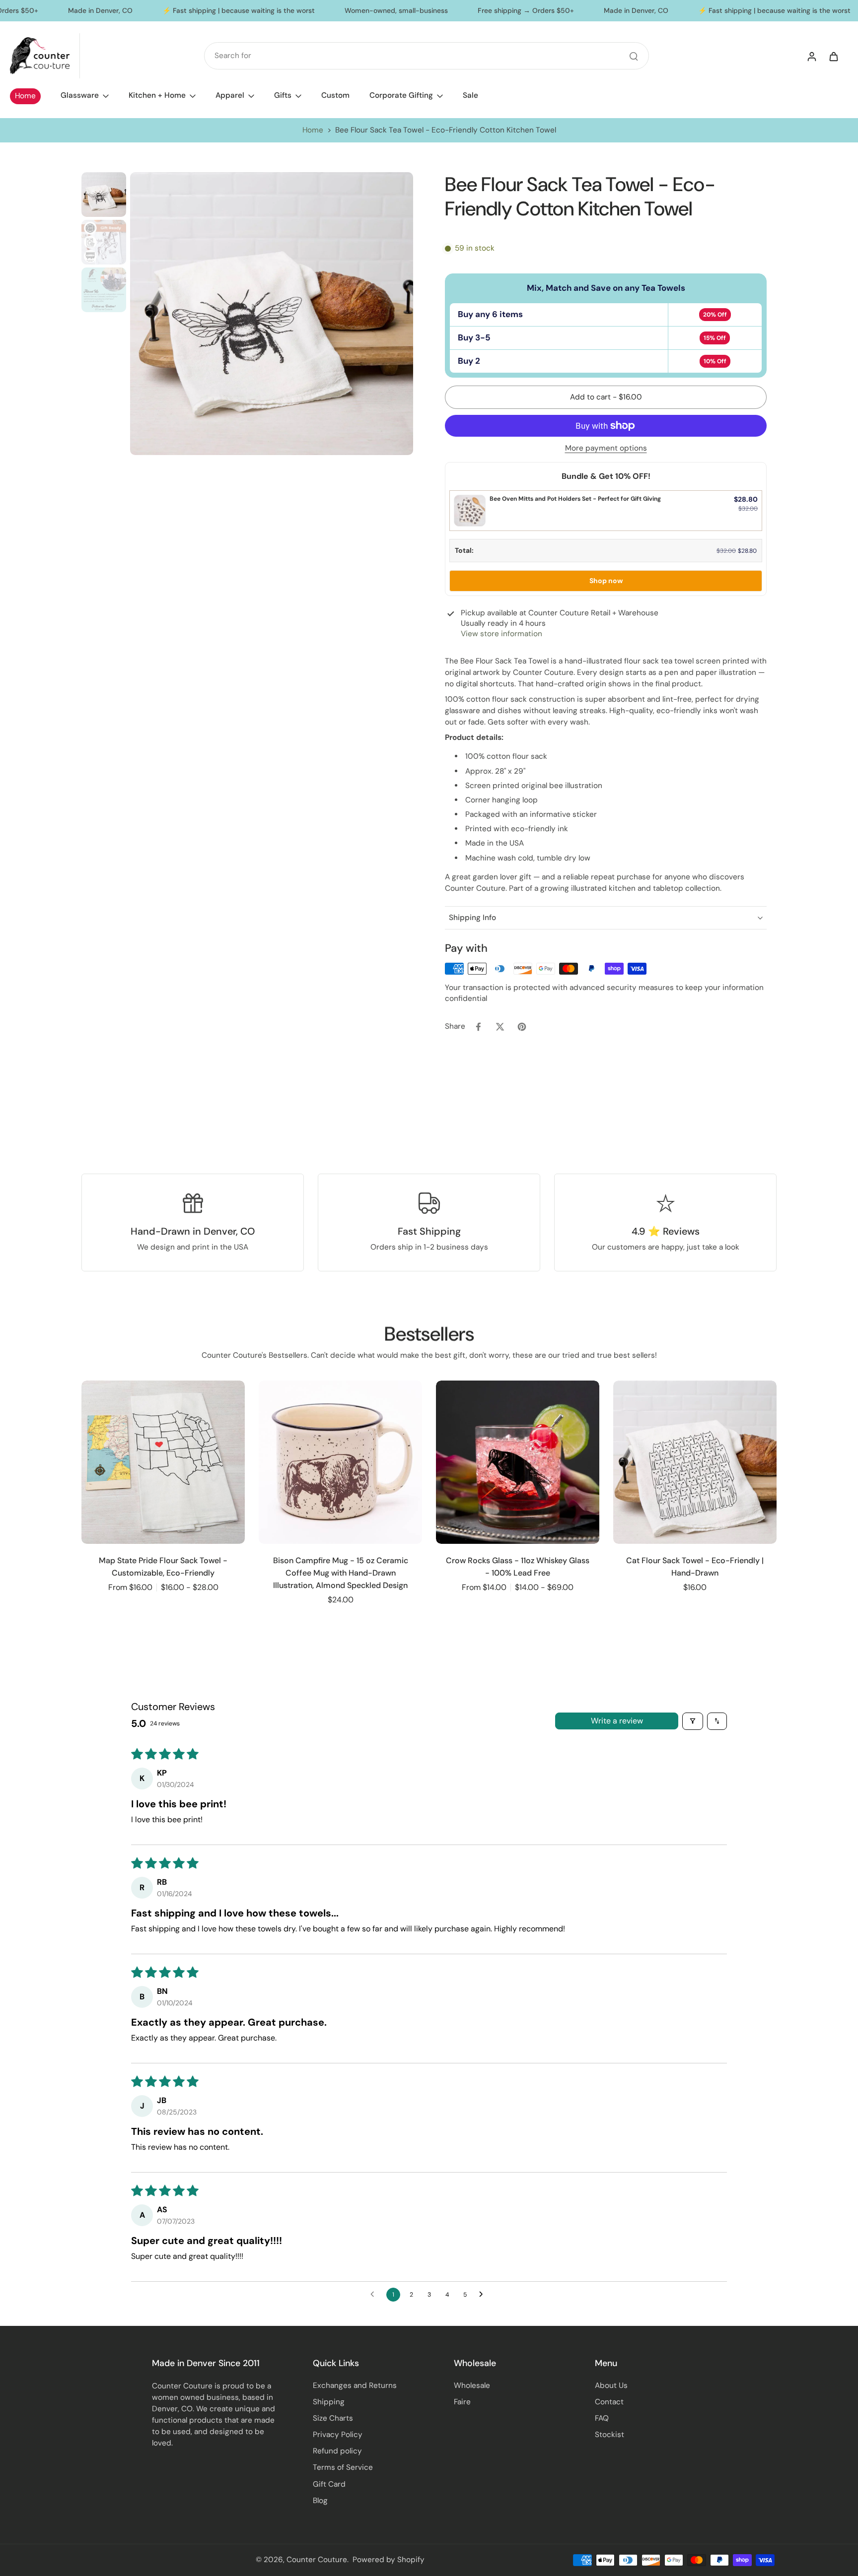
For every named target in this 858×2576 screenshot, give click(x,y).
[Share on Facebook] (478, 1027)
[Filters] (693, 1721)
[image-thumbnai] (104, 195)
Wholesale (472, 2385)
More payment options (606, 449)
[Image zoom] (272, 314)
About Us (611, 2385)
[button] (606, 397)
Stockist (609, 2435)
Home (313, 130)
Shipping (329, 2402)
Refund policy (337, 2451)
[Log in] (811, 56)
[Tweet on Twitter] (500, 1027)
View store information (501, 634)
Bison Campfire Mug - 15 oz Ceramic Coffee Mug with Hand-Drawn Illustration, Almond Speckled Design (341, 1573)
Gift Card (329, 2484)
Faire (462, 2402)
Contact (609, 2402)
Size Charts (333, 2418)
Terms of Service (343, 2467)
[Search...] (634, 56)
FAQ (602, 2418)
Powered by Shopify (389, 2560)
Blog (320, 2501)
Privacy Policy (338, 2435)
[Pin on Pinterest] (522, 1027)
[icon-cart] (833, 56)
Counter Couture (317, 2560)
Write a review (617, 1721)
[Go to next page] (484, 2295)
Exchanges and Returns (355, 2385)
